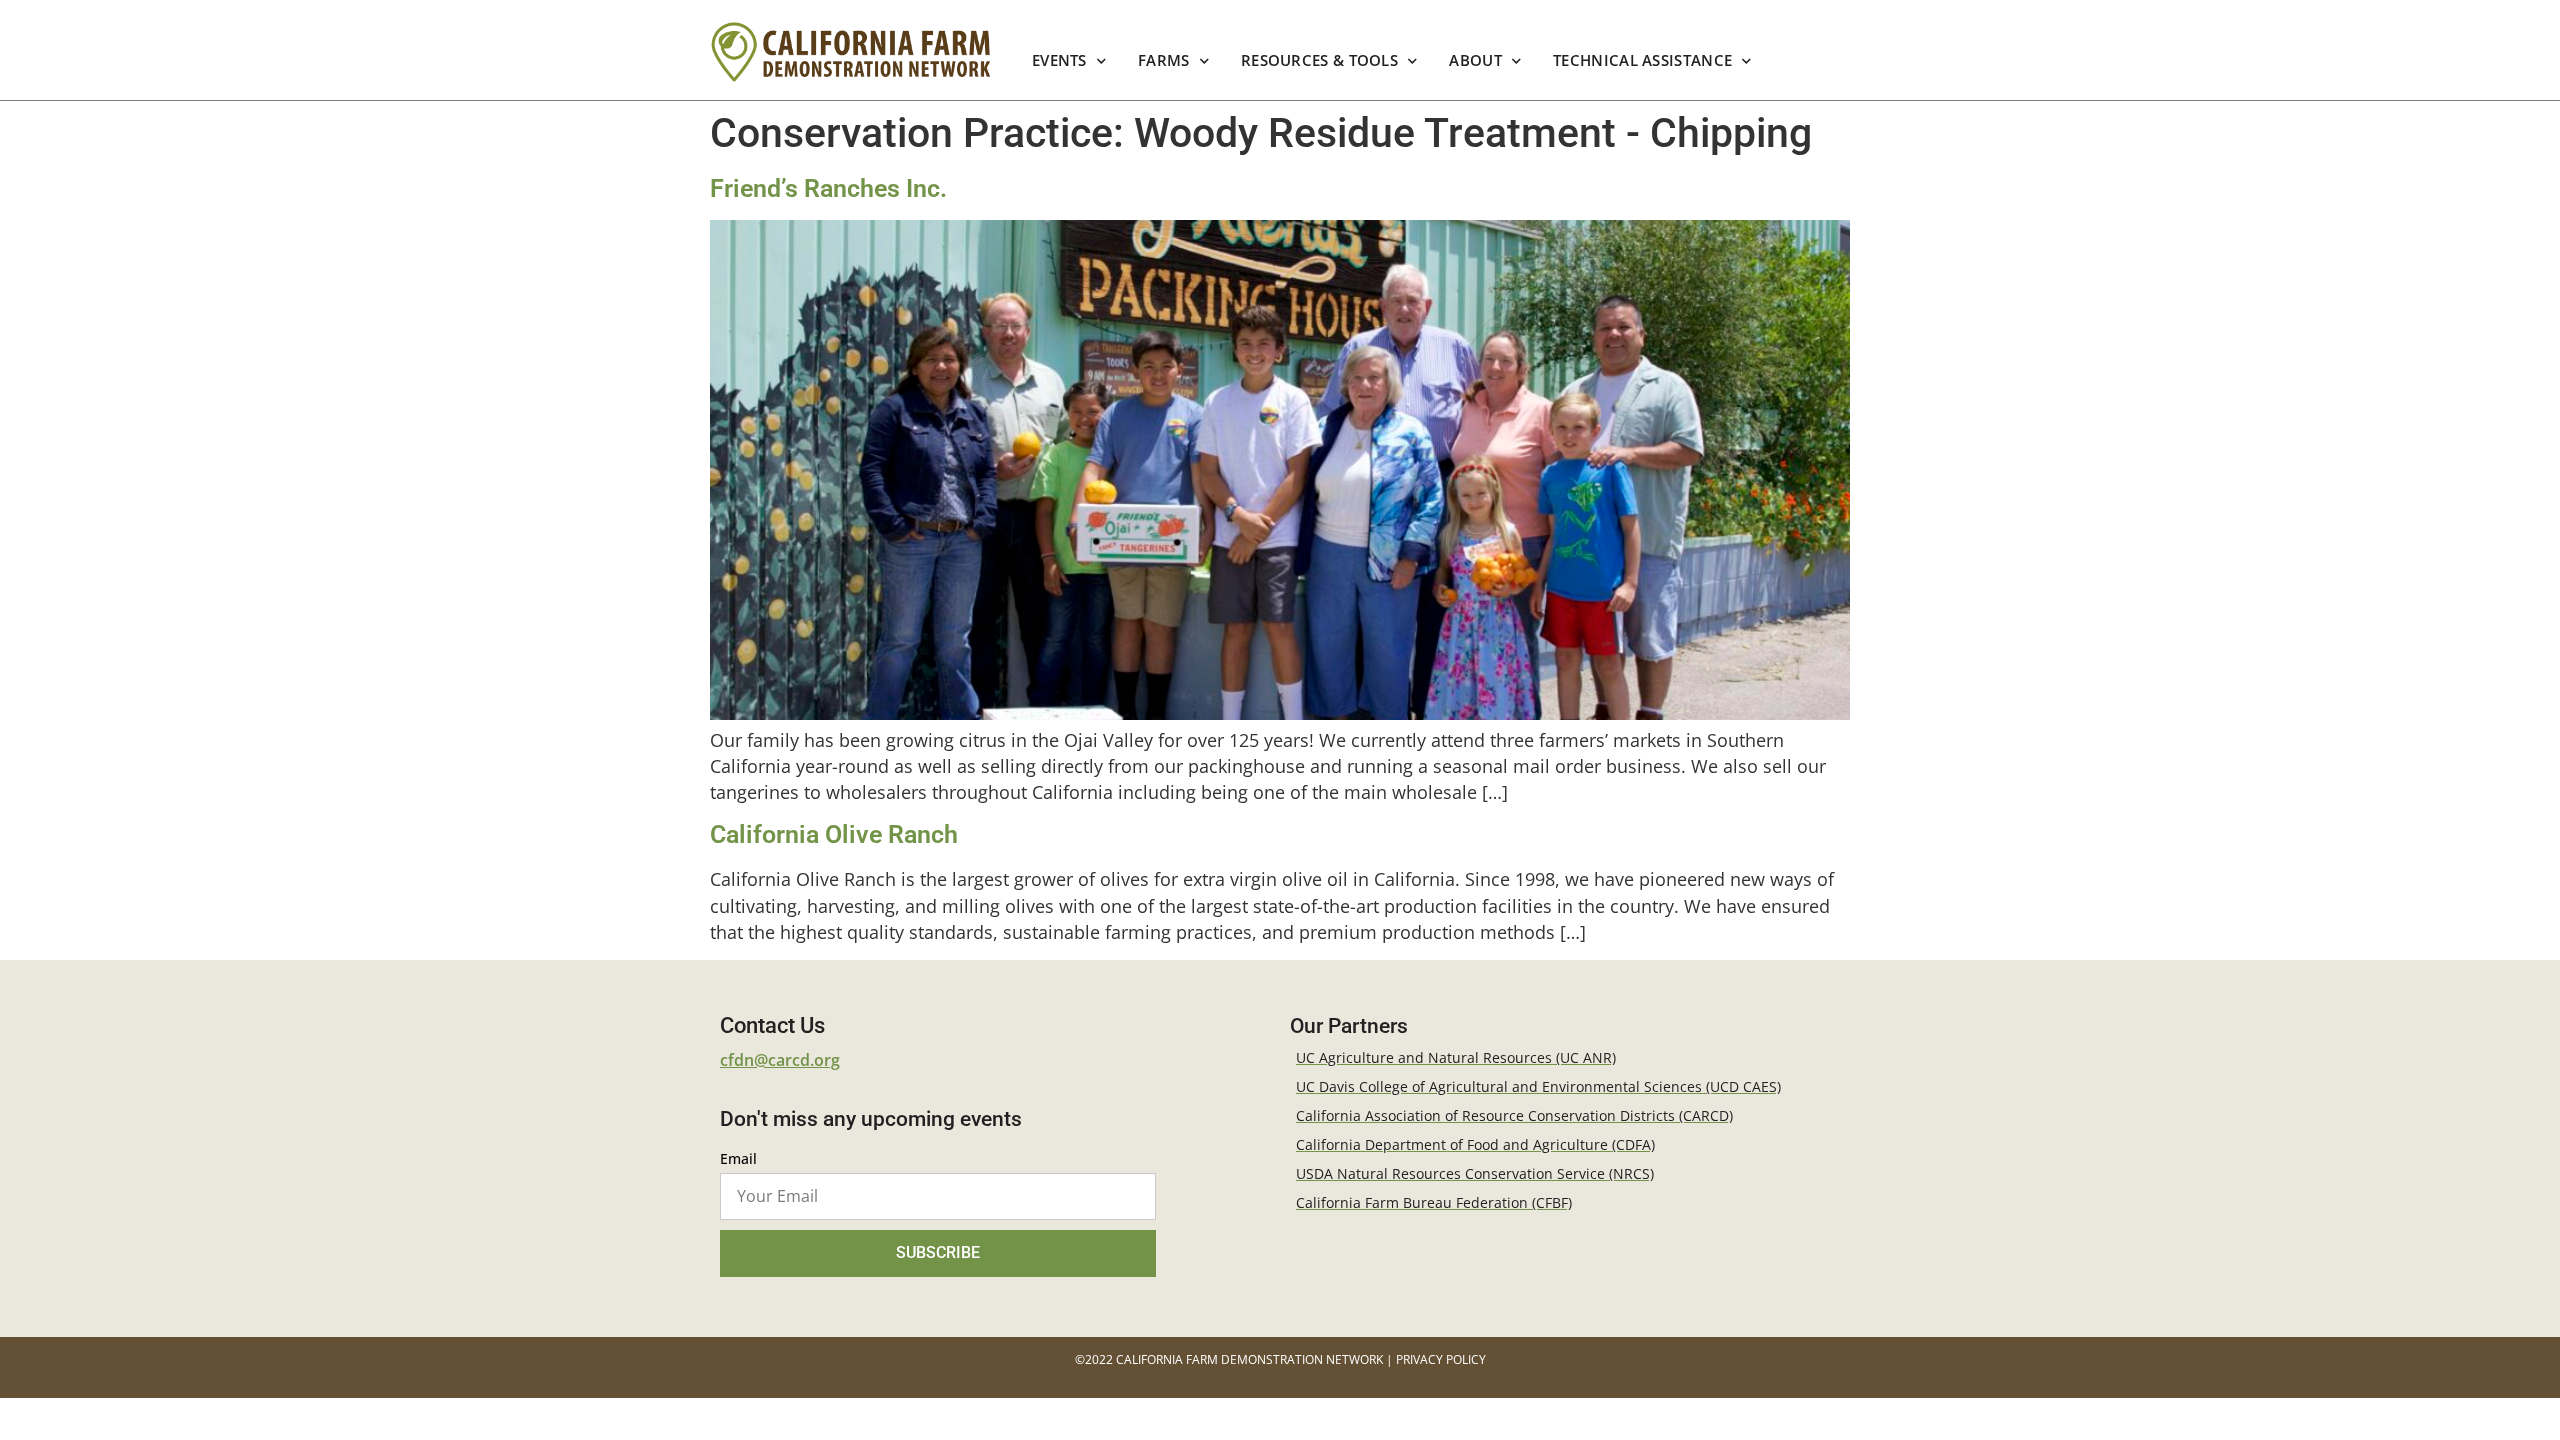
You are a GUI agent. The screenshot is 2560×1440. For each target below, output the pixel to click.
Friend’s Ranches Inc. (828, 188)
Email (738, 1160)
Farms (1164, 60)
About (1476, 60)
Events (1059, 60)
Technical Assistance (1642, 60)
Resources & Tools (1319, 60)
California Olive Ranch (834, 834)
